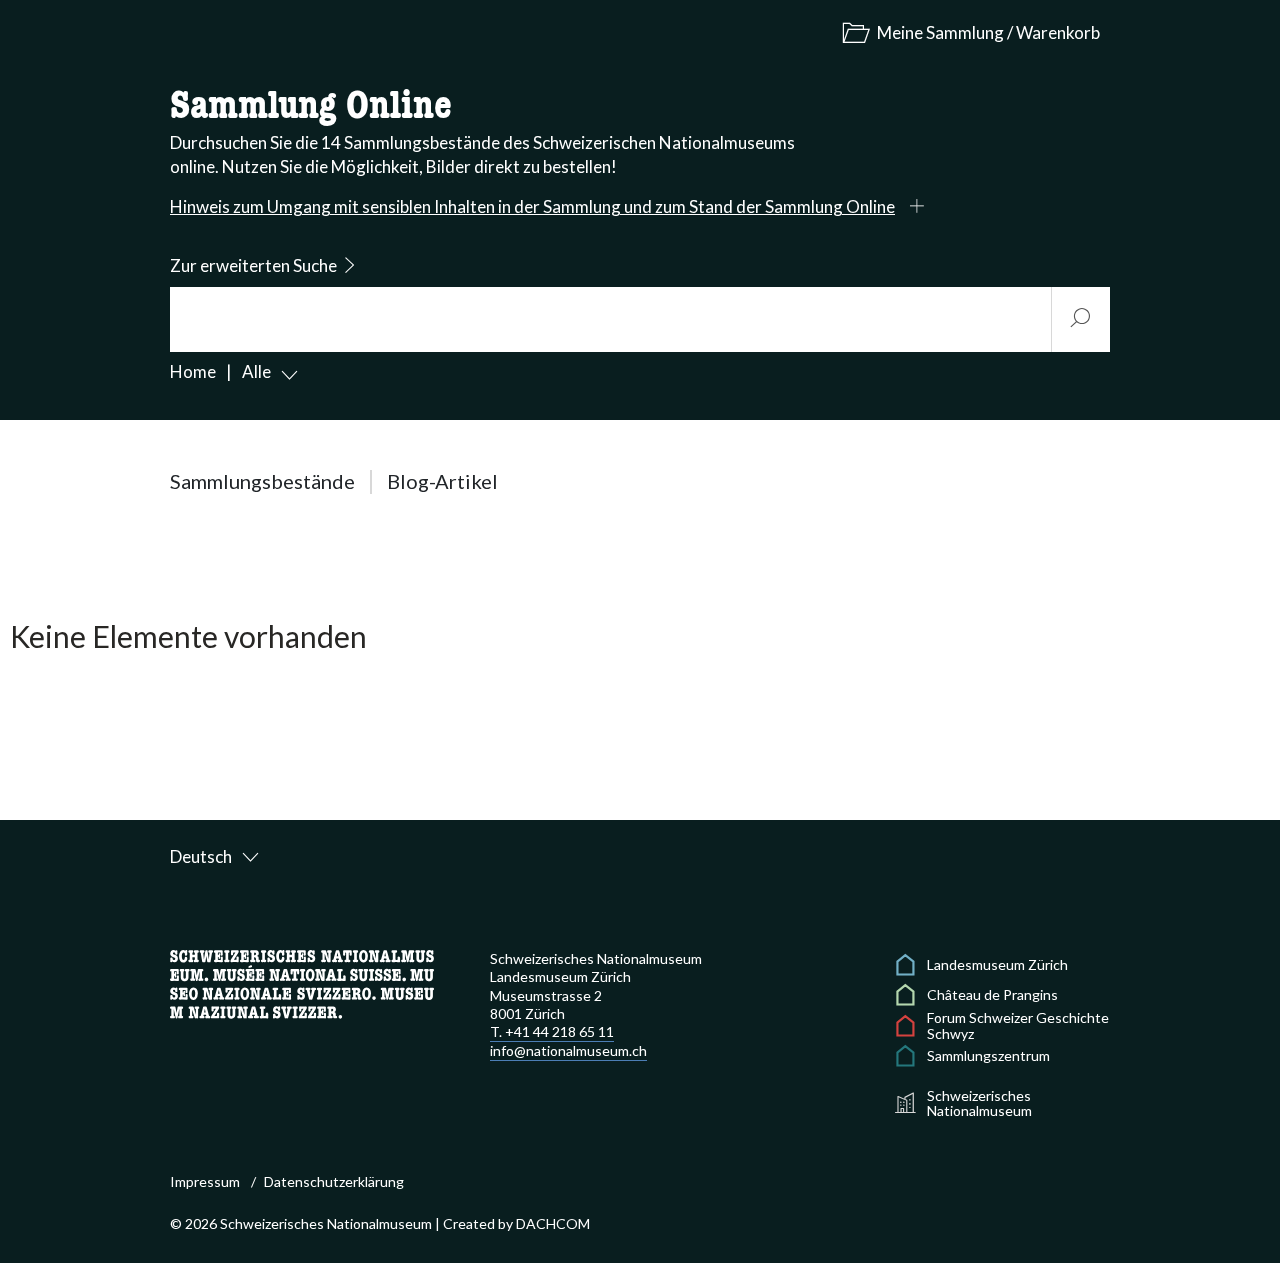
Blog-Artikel (442, 481)
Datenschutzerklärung (334, 1181)
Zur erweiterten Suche (253, 265)
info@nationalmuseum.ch (568, 1050)
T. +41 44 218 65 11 (552, 1031)
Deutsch (201, 856)
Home (193, 371)
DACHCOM (553, 1223)
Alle (256, 371)
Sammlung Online (311, 107)
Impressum (205, 1181)
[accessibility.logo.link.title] (302, 982)
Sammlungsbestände (262, 481)
